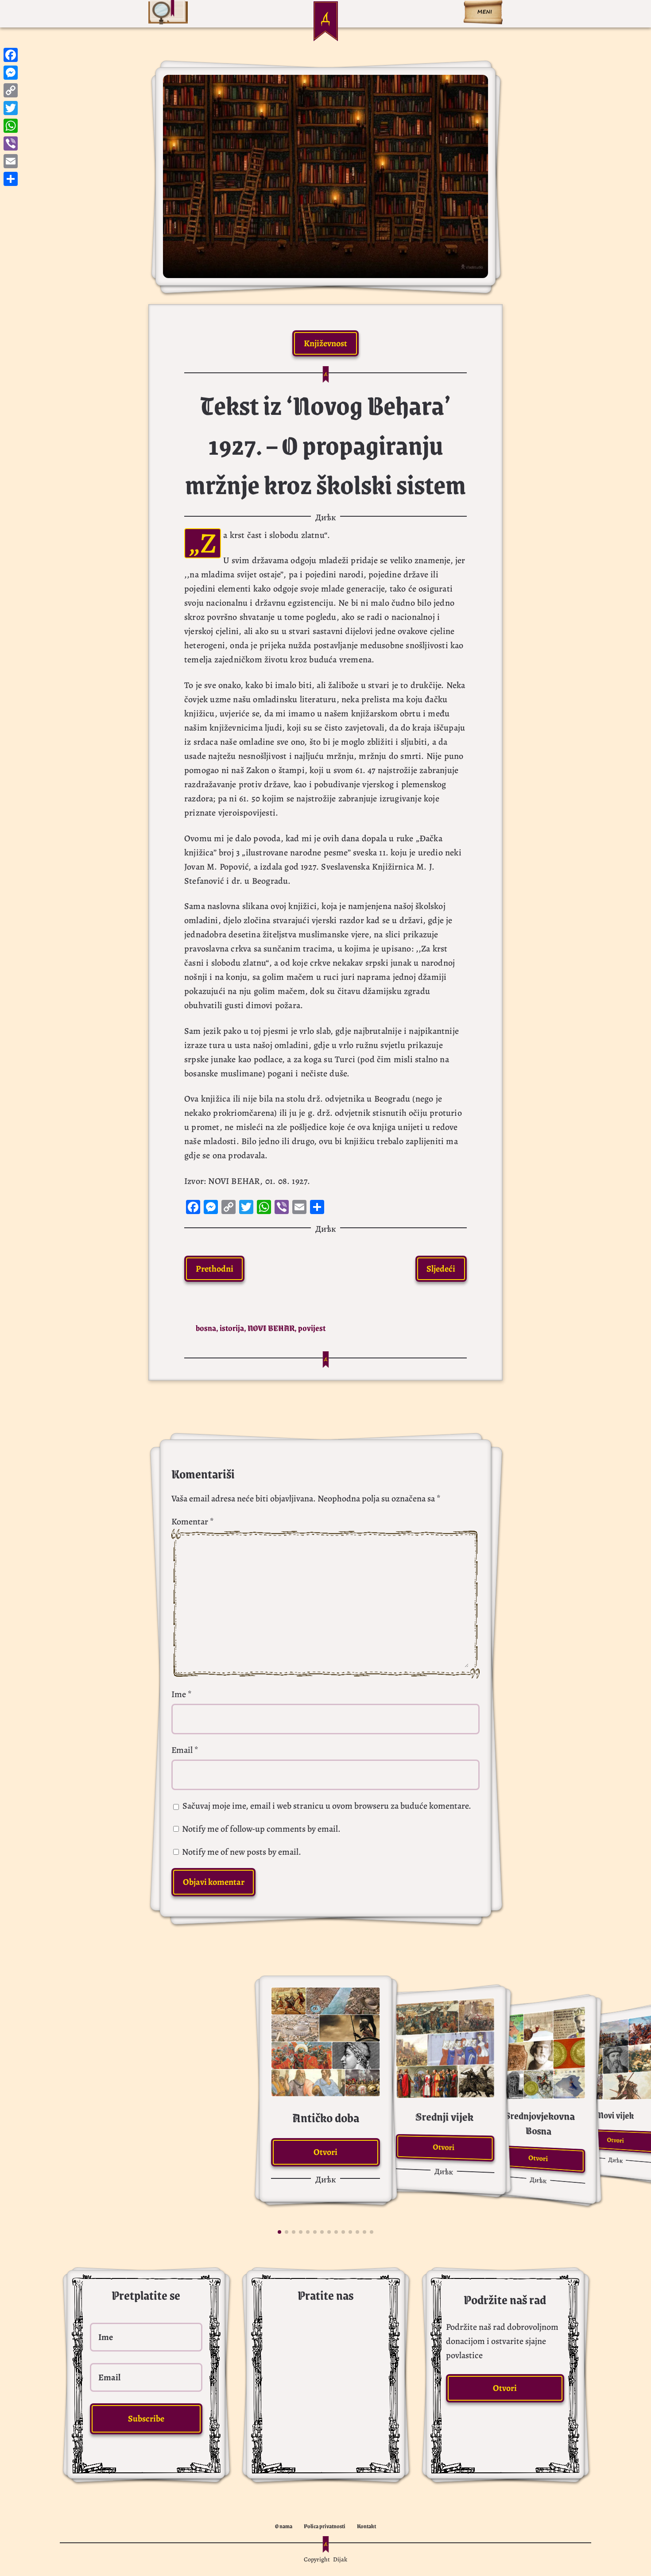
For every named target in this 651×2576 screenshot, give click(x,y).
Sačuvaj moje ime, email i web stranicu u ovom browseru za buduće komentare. (327, 1806)
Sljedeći (441, 1269)
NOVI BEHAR (271, 1328)
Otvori (325, 2152)
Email (185, 1750)
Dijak (340, 2559)
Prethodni (215, 1269)
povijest (312, 1328)
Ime (182, 1694)
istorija (232, 1328)
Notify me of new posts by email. (242, 1852)
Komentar (193, 1522)
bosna (206, 1328)
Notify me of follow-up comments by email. (261, 1829)
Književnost (325, 343)
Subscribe (146, 2419)
